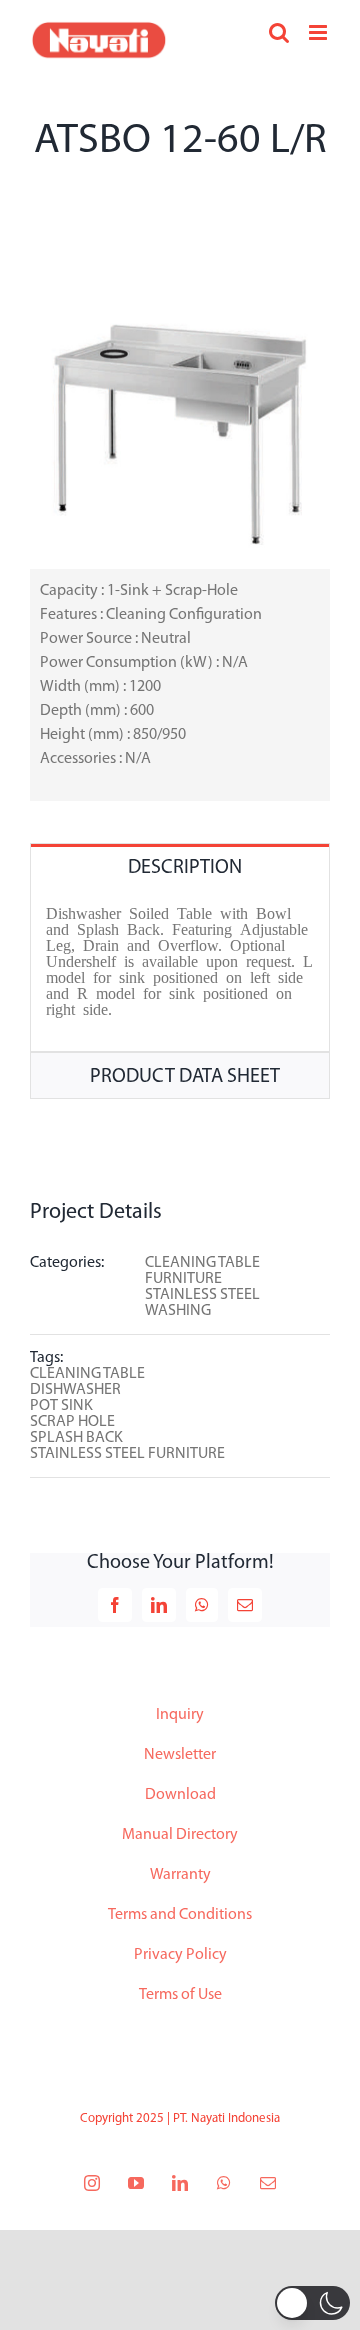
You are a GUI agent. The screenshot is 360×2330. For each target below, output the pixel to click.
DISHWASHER (75, 1390)
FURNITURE (183, 1279)
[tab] (180, 866)
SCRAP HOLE (72, 1422)
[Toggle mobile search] (279, 32)
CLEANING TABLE (202, 1263)
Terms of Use (180, 1995)
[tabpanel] (180, 970)
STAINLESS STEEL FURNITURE (127, 1454)
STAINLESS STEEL (202, 1295)
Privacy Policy (180, 1955)
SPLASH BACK (76, 1438)
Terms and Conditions (180, 1915)
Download (180, 1795)
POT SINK (61, 1406)
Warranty (180, 1875)
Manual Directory (180, 1835)
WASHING (178, 1311)
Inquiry (180, 1715)
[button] (312, 2303)
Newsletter (180, 1755)
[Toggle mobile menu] (319, 32)
